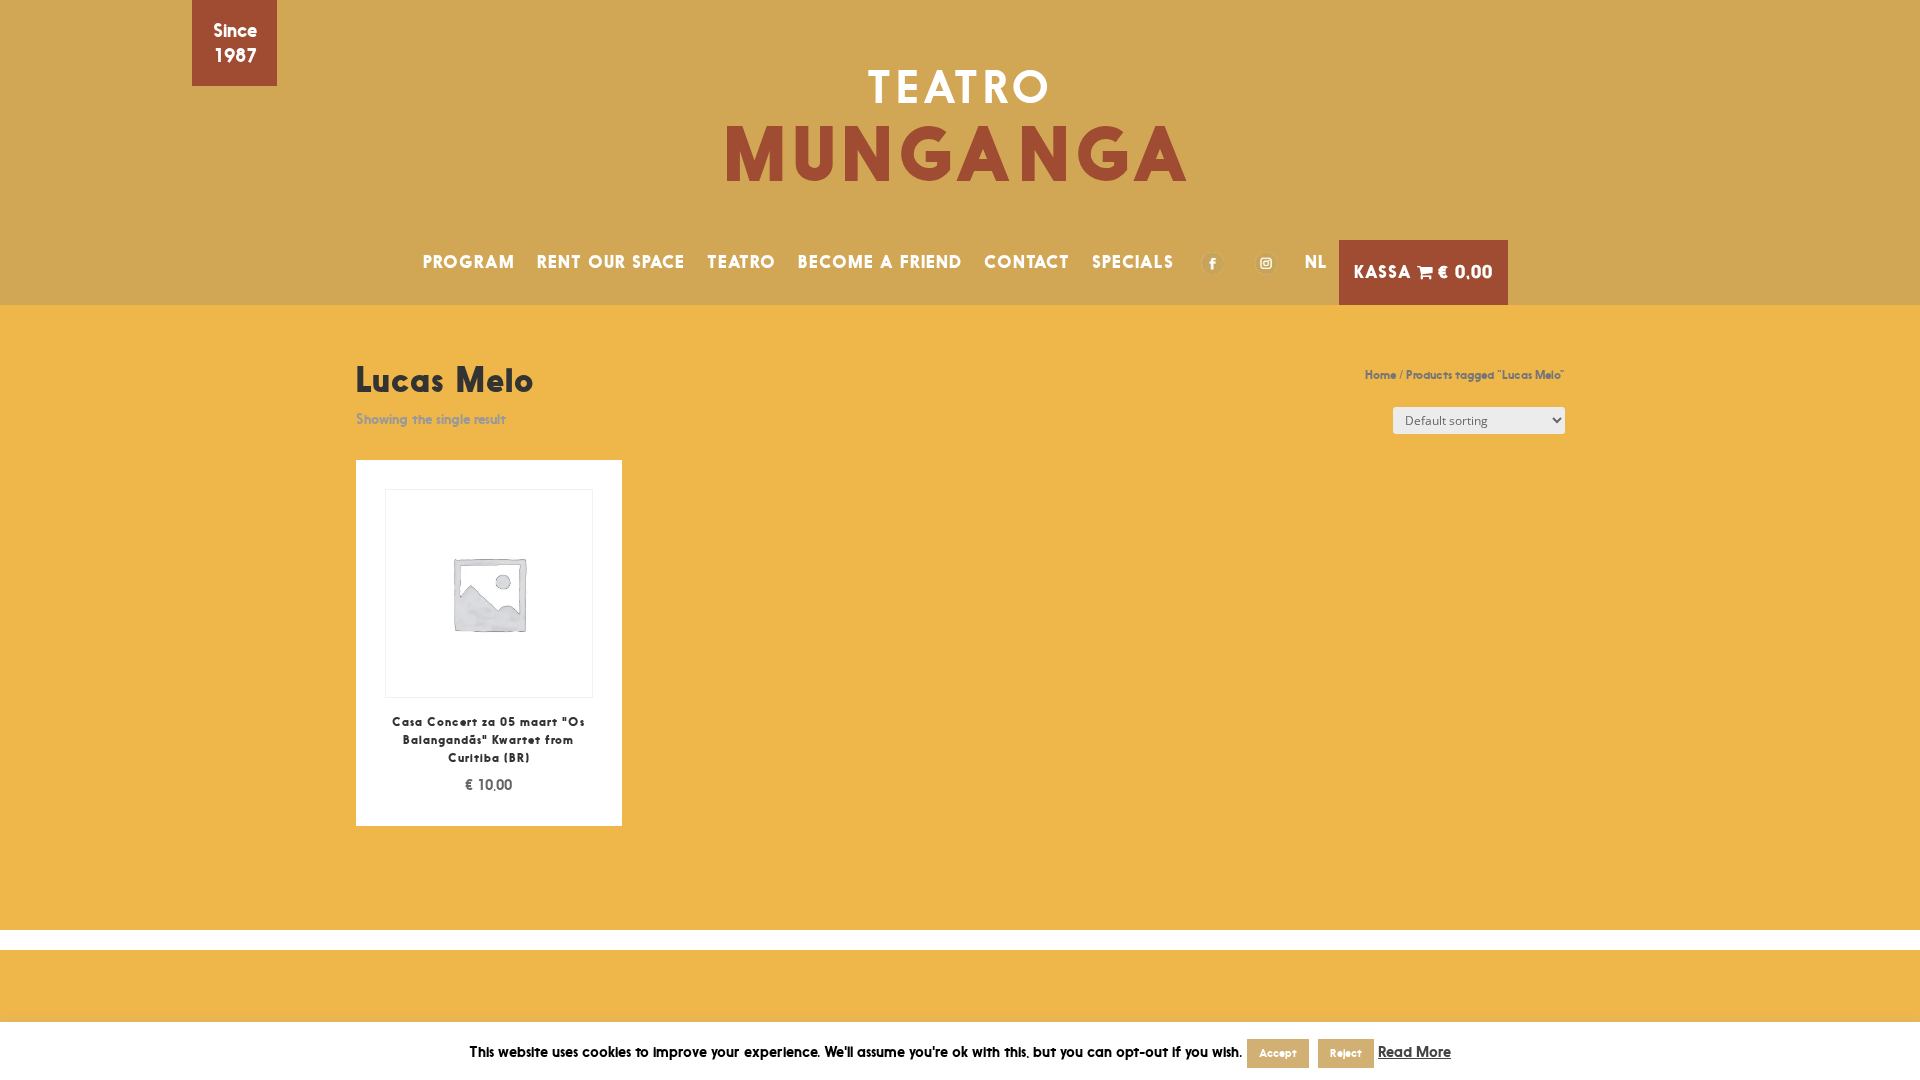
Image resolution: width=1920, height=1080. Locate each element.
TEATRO (741, 262)
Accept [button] (1278, 1053)
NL (1316, 262)
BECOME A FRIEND (880, 262)
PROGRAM (469, 262)
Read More (1414, 1051)
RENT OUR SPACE (611, 262)
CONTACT (1027, 262)
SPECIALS (1133, 262)
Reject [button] (1346, 1053)
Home (1380, 374)
